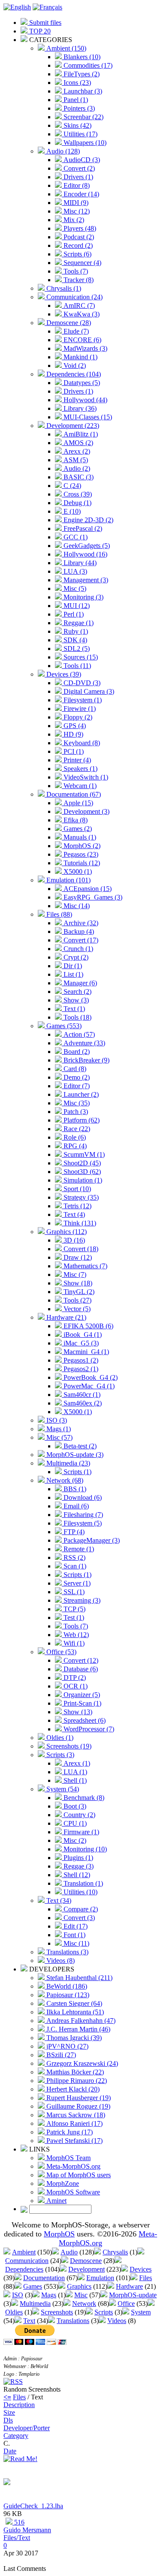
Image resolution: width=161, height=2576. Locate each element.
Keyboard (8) (81, 743)
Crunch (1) (77, 949)
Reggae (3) (78, 1866)
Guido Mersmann (27, 2530)
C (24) (71, 486)
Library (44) (79, 563)
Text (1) (73, 1009)
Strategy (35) (80, 1197)
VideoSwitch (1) (85, 777)
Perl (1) (73, 614)
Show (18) (77, 1283)
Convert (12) (80, 1660)
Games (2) (77, 829)
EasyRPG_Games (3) (92, 897)
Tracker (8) (78, 280)
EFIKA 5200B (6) (88, 1326)
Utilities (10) (80, 1892)
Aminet (56, 2201)
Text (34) (58, 1900)
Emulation (100, 2278)
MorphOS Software (72, 2192)
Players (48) (79, 228)
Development (87, 2269)
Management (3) (85, 580)
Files (146, 2278)
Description (19, 2405)
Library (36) (79, 408)
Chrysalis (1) (63, 288)
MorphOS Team (68, 2158)
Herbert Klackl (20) (72, 2089)
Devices (141, 2269)
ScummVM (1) (83, 1154)
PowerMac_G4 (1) (88, 1386)
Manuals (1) (79, 837)
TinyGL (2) (78, 1292)
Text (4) (73, 1214)
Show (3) (75, 1000)
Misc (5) (74, 588)
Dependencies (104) (73, 374)
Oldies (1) (59, 1738)
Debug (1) (77, 503)
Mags (49, 2295)
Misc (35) (76, 1103)
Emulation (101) (68, 880)
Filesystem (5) (82, 1523)
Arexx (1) (76, 1763)
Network (84, 2304)
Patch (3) (75, 1112)
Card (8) (74, 1069)
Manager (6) (79, 983)
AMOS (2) (77, 443)
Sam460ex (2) (82, 1403)
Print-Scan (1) (82, 1703)
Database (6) (80, 1669)
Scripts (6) (77, 254)
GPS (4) (74, 726)
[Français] (47, 7)
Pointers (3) (78, 108)
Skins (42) (77, 125)
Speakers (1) (80, 769)
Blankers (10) (81, 57)
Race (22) (76, 1129)
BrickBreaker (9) (86, 1060)
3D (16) (73, 1240)
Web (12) (75, 1635)
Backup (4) (78, 931)
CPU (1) (74, 1823)
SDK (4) (74, 640)
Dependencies (24, 2269)
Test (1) (73, 1618)
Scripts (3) (59, 1755)
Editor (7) (76, 1086)
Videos (117, 2321)
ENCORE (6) (82, 340)
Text (29, 2321)
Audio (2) (76, 468)
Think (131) (79, 1223)
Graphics (79, 2286)
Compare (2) (80, 1909)
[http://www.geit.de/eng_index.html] (7, 2483)
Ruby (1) (75, 631)
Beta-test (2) (79, 1446)
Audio (69, 2252)
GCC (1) (75, 537)
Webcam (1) (79, 786)
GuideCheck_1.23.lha (33, 2506)
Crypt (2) (75, 957)
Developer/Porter (27, 2428)
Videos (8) (60, 1961)
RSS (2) (74, 1557)
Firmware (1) (80, 1832)
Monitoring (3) (83, 597)
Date (10, 2451)
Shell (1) (74, 1780)
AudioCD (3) (81, 160)
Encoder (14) (80, 194)
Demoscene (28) (68, 323)
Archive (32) (80, 923)
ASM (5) (75, 460)
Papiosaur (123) (67, 1995)
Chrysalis (115, 2252)
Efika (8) (75, 820)
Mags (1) (58, 1429)
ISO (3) (56, 1420)
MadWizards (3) (85, 348)
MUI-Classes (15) (87, 417)
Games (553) (63, 1026)
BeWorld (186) (66, 1986)
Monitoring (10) (84, 1849)
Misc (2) (74, 1840)
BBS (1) (74, 1489)
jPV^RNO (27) (67, 2046)
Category (16, 2436)
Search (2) (77, 992)
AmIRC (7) (78, 305)
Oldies (14, 2312)
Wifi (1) (73, 1643)
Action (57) (78, 1034)
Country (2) (79, 1815)
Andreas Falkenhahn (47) (80, 2021)
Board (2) (76, 1052)
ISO (18, 2295)
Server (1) (76, 1583)
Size (9, 2412)
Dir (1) (72, 966)
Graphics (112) (66, 1232)
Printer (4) (76, 760)
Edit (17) (75, 1926)
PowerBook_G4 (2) (90, 1377)
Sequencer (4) (82, 263)
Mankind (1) (80, 357)
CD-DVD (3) (81, 683)
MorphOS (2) (81, 846)
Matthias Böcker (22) (74, 2072)
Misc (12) (76, 211)
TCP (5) (74, 1609)
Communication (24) (74, 297)
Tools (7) (75, 271)
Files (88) (58, 914)
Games (33, 2286)
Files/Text (17, 2538)
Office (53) (61, 1652)
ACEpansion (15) (87, 889)
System (141, 2312)
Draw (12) (77, 1257)
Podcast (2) (78, 237)
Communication (27, 2261)
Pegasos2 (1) (80, 1369)
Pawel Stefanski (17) (74, 2141)
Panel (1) (75, 100)
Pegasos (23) (80, 854)
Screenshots (57, 2312)
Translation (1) (82, 1883)
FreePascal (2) (82, 528)
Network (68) (64, 1480)
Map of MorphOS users (78, 2175)
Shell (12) (76, 1875)
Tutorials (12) (81, 863)
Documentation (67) (73, 794)
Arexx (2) (76, 451)
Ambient (24, 2252)
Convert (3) (78, 1918)
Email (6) (75, 1506)
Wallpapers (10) (84, 143)
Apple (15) (77, 803)
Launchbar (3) (82, 91)
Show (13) (77, 1712)
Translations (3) (67, 1952)
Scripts (104, 2312)
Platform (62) (81, 1120)
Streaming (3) (81, 1600)
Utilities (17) (80, 134)
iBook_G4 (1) (82, 1335)
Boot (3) (74, 1806)
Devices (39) (63, 674)
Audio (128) (62, 151)
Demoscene (86, 2261)
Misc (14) (76, 906)
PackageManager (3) (91, 1540)
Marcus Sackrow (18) (75, 2115)
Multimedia (35, 2304)
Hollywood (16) (85, 554)
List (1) (73, 974)
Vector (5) (76, 1309)
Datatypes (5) (81, 383)
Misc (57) (59, 1437)
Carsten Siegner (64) (73, 2003)
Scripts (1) (77, 1472)
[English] (17, 7)
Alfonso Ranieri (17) (74, 2123)
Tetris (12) (77, 1206)
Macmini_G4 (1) (85, 1352)
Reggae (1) (78, 623)
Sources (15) (80, 657)
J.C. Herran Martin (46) (77, 2029)
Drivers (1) (77, 177)
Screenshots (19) (68, 1746)
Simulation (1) (82, 1180)
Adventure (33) (84, 1043)
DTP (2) (74, 1678)
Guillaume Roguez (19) (77, 2106)
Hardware (129, 2286)
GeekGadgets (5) (86, 546)
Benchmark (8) (83, 1798)
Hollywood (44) (85, 400)
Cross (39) (77, 494)
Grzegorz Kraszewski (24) (81, 2063)
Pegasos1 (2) (80, 1360)
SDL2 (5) (76, 649)
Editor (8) (76, 185)
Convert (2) (78, 168)
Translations (73, 2321)
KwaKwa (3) (81, 314)
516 (18, 2522)
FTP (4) (73, 1532)
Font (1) (74, 1935)
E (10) (71, 511)
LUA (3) (74, 571)
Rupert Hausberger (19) (78, 2098)
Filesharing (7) (82, 1515)
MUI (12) (76, 606)
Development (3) (86, 811)
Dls (8, 2420)
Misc (81, 2295)
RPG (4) (74, 1146)
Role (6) (74, 1137)
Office (126, 2304)
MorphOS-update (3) (74, 1455)
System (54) (62, 1789)
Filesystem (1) (82, 700)
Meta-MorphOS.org (73, 2166)
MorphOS (59, 2234)
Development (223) (72, 426)
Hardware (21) (65, 1317)
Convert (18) (80, 1249)
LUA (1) (74, 1772)
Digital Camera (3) (88, 691)
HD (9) (73, 734)
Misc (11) (76, 1943)
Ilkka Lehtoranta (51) (74, 2012)
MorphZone (62, 2183)
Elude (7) (75, 331)
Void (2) (74, 366)
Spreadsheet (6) (84, 1720)
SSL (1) (73, 1592)
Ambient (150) (65, 48)
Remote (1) (78, 1549)
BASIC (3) (78, 477)
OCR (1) (75, 1686)
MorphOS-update (133, 2295)
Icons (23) (76, 83)
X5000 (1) (77, 871)
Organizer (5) (81, 1695)
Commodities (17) (87, 65)
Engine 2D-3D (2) (88, 520)
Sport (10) (76, 1189)
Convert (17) (80, 940)
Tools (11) (76, 666)
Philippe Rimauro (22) (76, 2081)
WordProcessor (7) (88, 1729)
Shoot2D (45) (81, 1163)
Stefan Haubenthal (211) (79, 1978)
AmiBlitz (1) (80, 434)
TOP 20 (39, 31)
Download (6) (82, 1497)
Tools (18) (77, 1017)
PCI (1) (73, 751)
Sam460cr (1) (81, 1395)
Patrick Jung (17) (69, 2132)
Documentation (44, 2278)
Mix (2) (73, 220)
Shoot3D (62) (81, 1172)
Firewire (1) (79, 709)
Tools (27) (77, 1300)
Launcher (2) (80, 1094)
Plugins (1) (77, 1858)
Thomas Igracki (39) (73, 2038)
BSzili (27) (60, 2055)
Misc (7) (74, 1274)
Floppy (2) (77, 717)
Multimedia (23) (67, 1463)
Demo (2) (76, 1077)
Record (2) (77, 245)
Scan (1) (74, 1566)
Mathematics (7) (85, 1266)
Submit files (44, 23)
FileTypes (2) (81, 74)
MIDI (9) (75, 203)
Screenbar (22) (83, 117)
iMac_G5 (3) (80, 1343)
